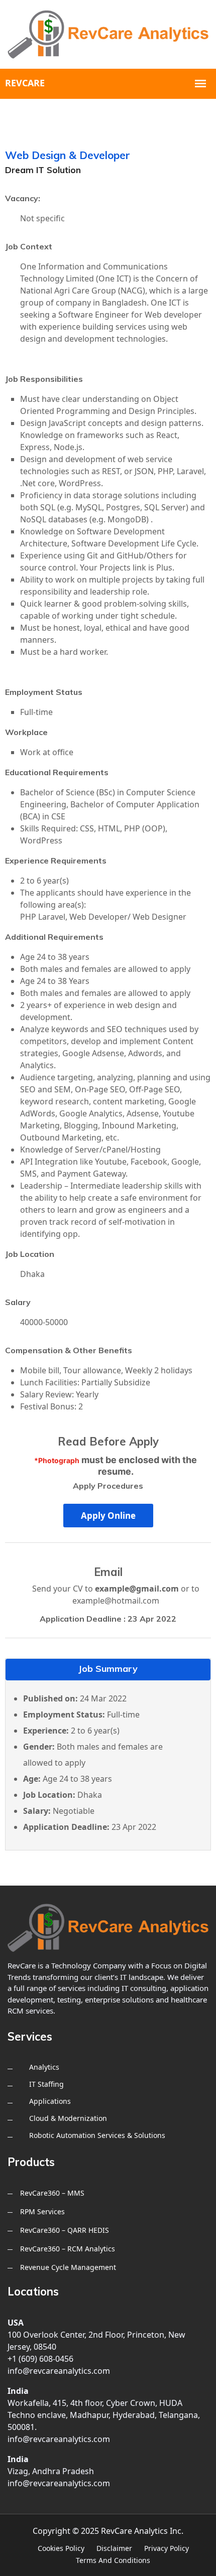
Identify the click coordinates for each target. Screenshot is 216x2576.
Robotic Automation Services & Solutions (97, 2135)
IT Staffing (46, 2084)
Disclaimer (114, 2548)
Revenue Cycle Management (68, 2267)
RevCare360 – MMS (52, 2193)
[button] (108, 1516)
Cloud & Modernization (68, 2118)
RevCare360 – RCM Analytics (68, 2249)
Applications (50, 2101)
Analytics (44, 2067)
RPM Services (42, 2211)
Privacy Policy (167, 2548)
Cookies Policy (61, 2548)
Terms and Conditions (113, 2560)
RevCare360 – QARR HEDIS (65, 2230)
